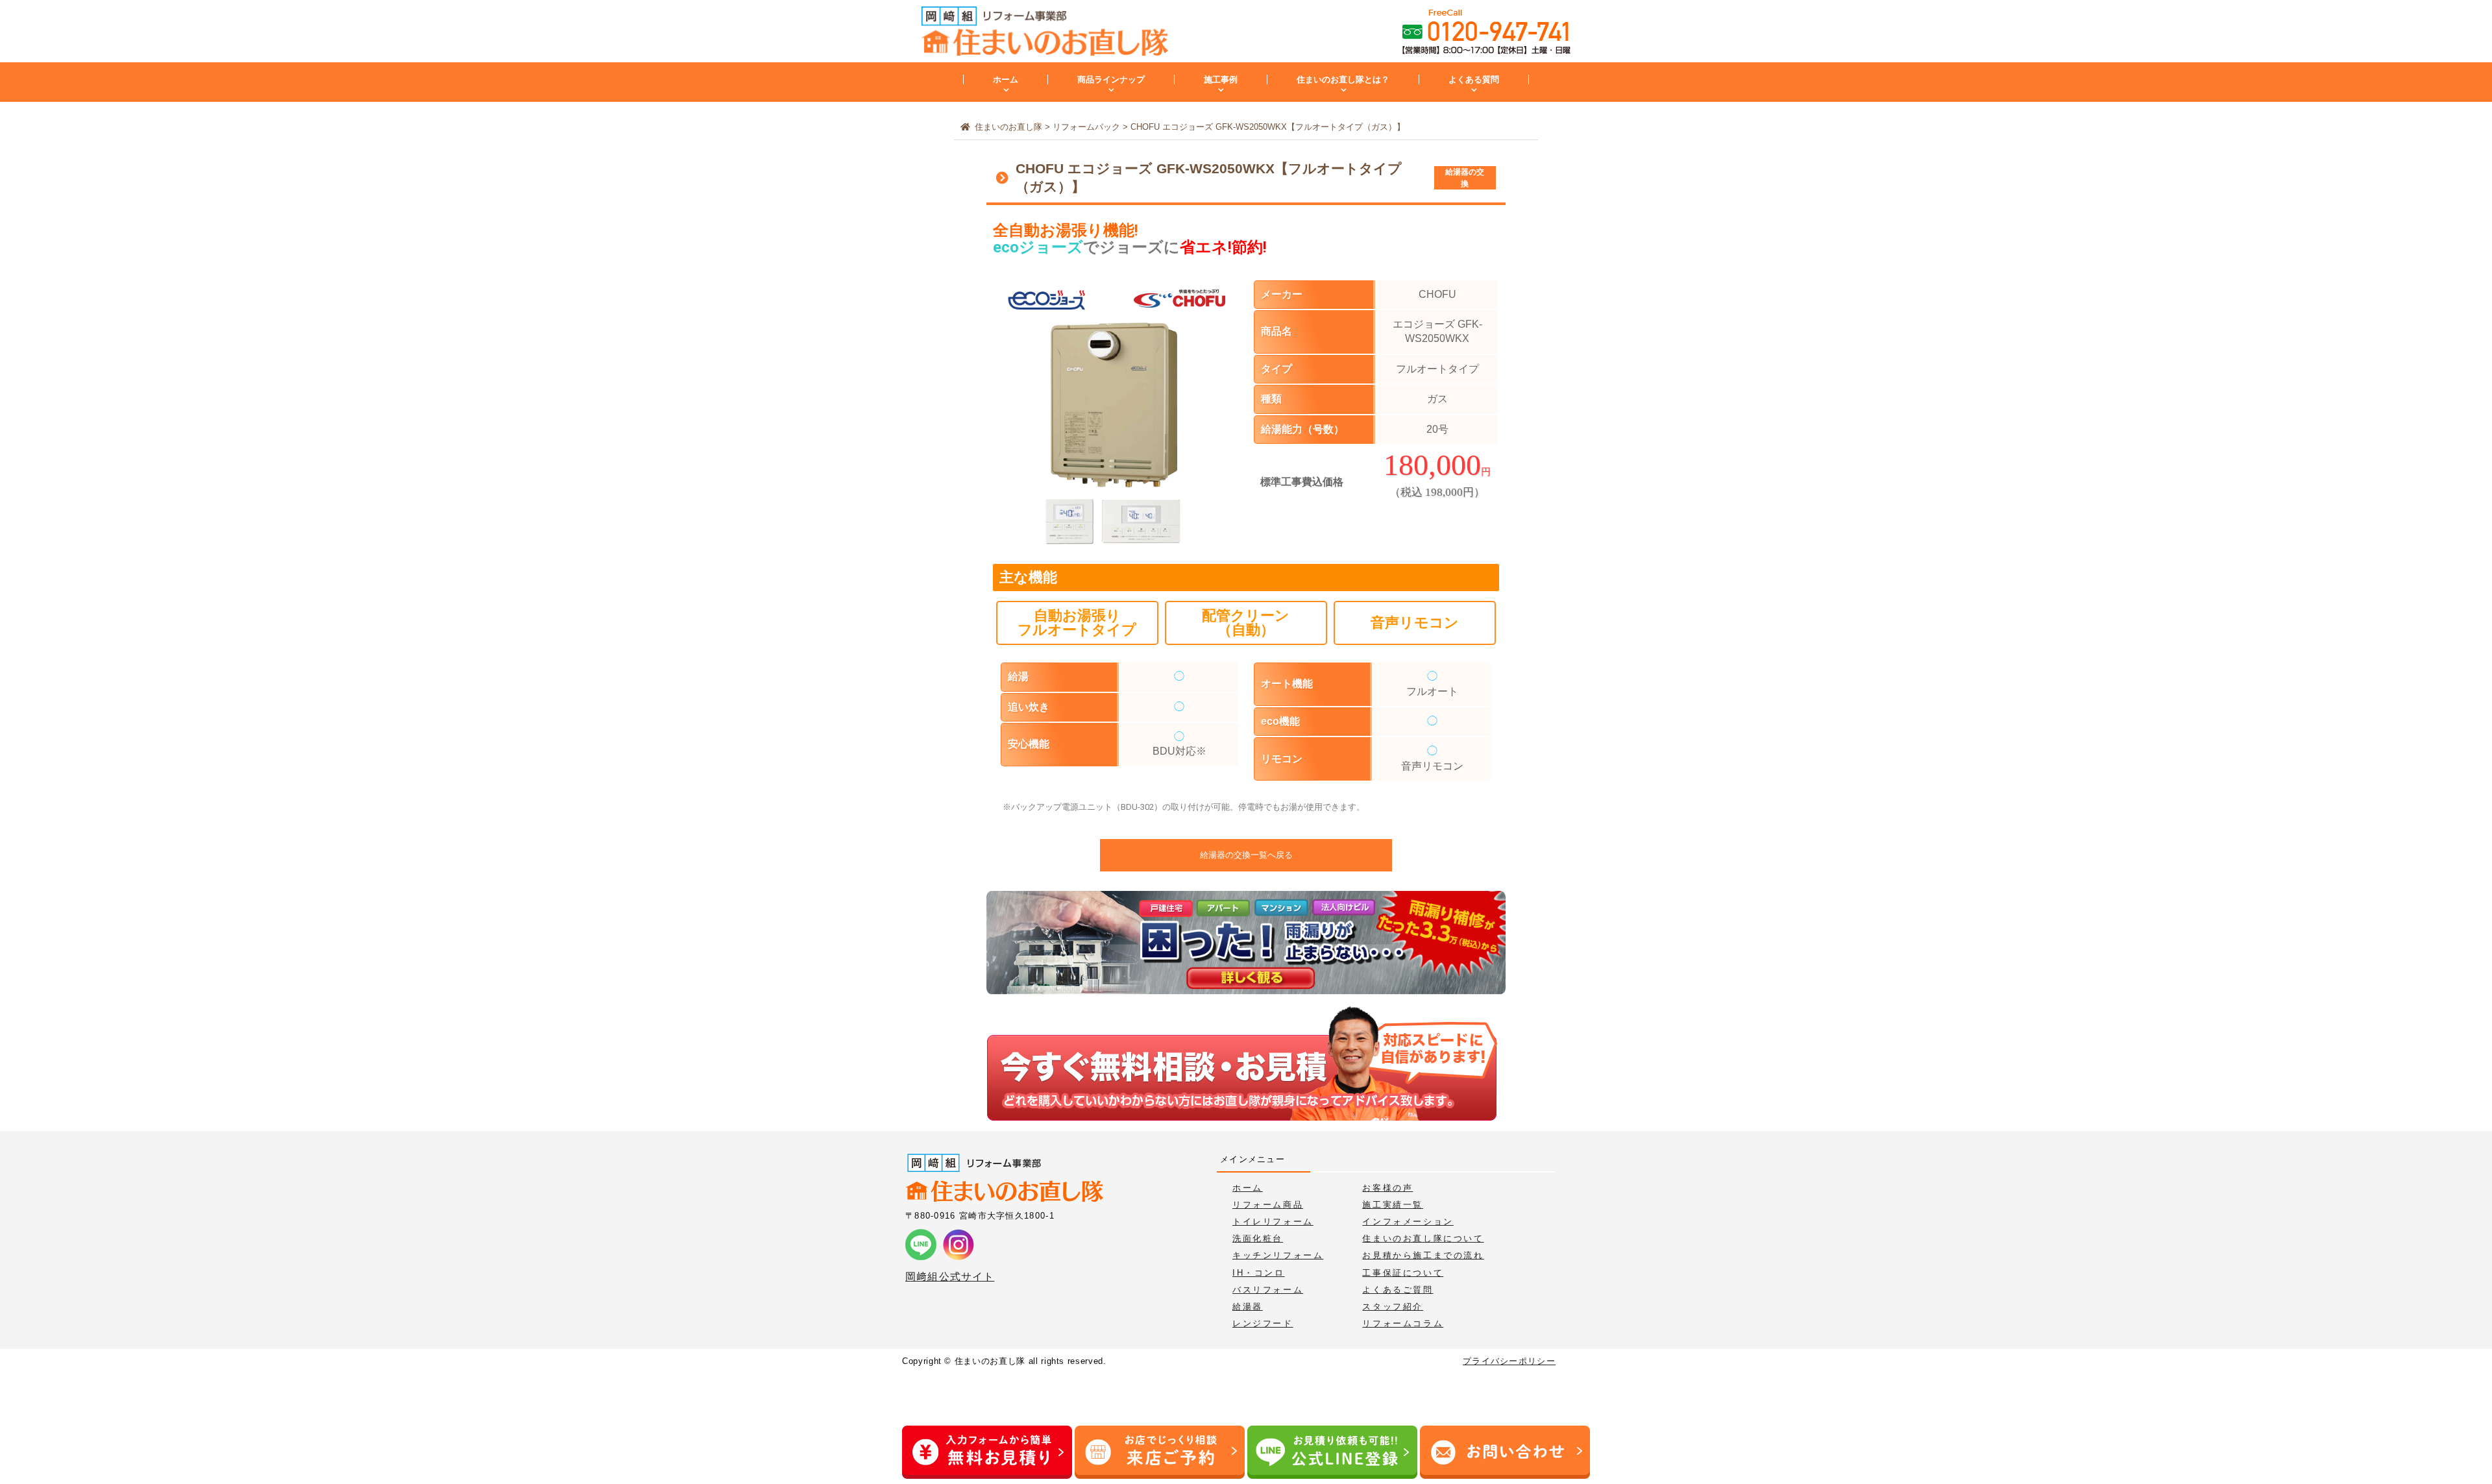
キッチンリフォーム (1278, 1255)
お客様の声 (1387, 1188)
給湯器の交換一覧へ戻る (1246, 855)
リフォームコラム (1403, 1323)
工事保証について (1403, 1273)
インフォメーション (1408, 1222)
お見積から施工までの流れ (1423, 1255)
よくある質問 (1474, 79)
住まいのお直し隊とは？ (1343, 79)
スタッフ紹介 (1393, 1307)
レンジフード (1263, 1323)
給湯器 (1248, 1307)
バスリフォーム (1268, 1290)
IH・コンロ (1259, 1273)
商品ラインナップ (1111, 79)
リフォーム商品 (1268, 1205)
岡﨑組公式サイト (950, 1277)
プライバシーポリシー (1509, 1361)
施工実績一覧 (1393, 1205)
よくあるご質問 (1398, 1290)
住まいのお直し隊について (1423, 1238)
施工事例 (1221, 79)
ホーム (1006, 79)
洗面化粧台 (1258, 1238)
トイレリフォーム (1273, 1222)
